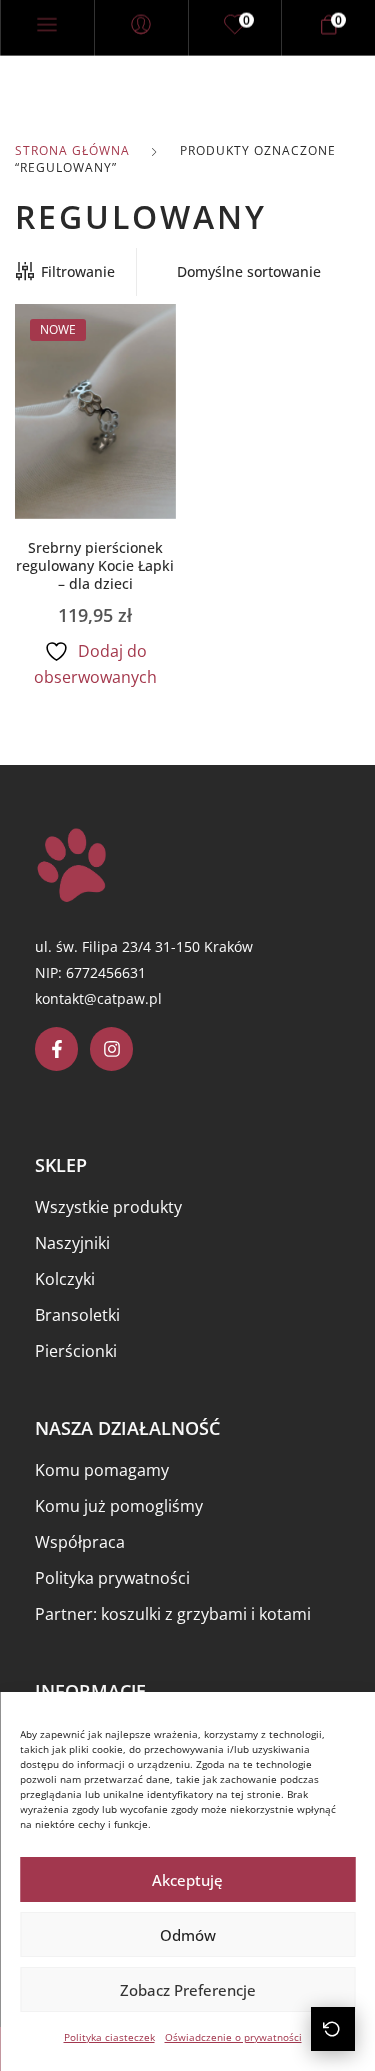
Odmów (188, 1935)
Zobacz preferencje (188, 1990)
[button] (95, 441)
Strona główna (72, 150)
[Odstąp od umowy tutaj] (333, 2029)
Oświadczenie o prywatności (233, 2037)
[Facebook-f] (56, 1048)
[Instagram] (111, 1048)
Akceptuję (187, 1880)
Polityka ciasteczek (109, 2037)
